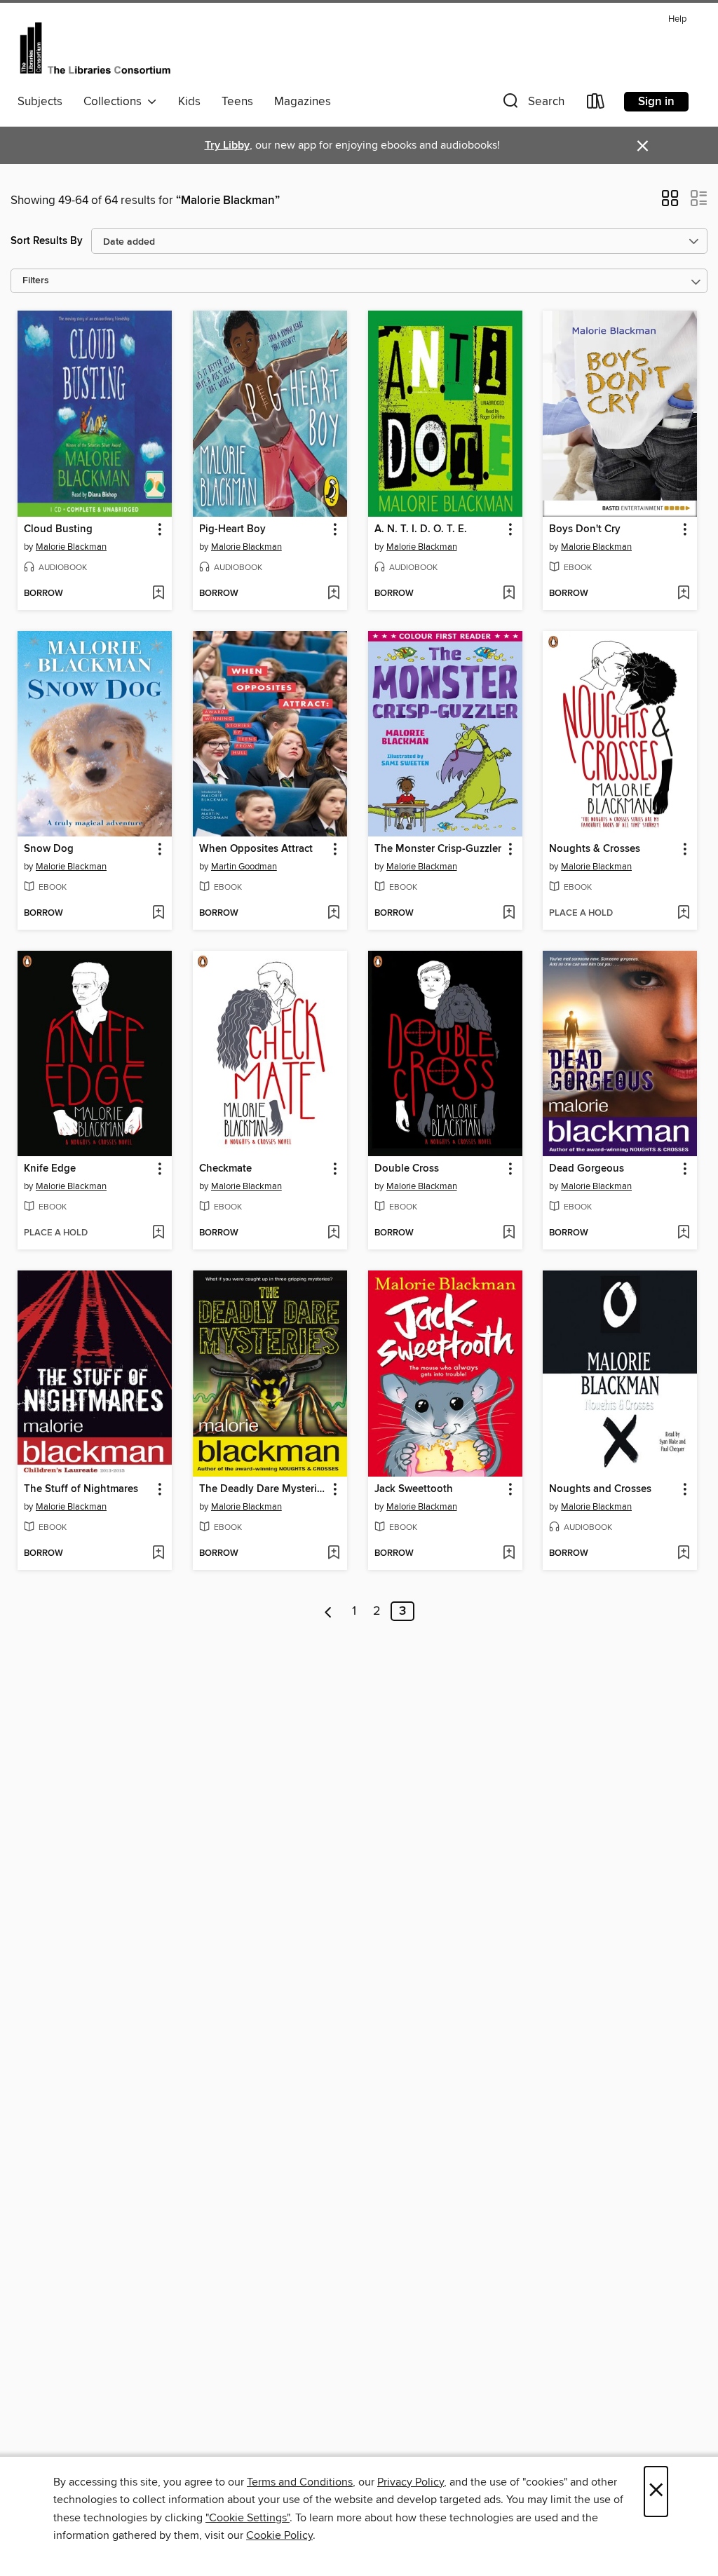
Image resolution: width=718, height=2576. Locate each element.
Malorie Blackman (71, 547)
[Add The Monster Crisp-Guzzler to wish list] (509, 914)
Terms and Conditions (300, 2482)
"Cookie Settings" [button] (248, 2518)
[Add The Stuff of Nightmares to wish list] (158, 1554)
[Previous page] (328, 1611)
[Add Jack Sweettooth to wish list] (509, 1554)
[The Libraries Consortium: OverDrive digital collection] (95, 48)
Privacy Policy (411, 2482)
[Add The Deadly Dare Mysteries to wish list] (333, 1554)
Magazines (303, 102)
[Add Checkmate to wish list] (333, 1233)
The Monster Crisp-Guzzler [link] (438, 849)
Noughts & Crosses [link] (595, 849)
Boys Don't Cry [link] (585, 529)
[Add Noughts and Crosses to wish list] (683, 1554)
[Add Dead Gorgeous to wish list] (683, 1233)
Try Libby (227, 145)
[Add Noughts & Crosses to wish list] (683, 914)
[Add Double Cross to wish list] (509, 1233)
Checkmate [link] (225, 1169)
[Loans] (596, 104)
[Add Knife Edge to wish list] (158, 1233)
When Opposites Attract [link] (256, 849)
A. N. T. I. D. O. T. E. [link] (421, 529)
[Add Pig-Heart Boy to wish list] (333, 594)
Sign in (656, 102)
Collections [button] (115, 102)
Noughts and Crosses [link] (600, 1489)
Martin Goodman (244, 867)
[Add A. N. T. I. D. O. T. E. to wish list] (509, 594)
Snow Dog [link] (49, 849)
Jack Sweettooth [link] (414, 1489)
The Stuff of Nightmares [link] (81, 1489)
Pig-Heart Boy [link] (232, 529)
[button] (532, 104)
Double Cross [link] (407, 1169)
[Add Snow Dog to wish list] (158, 914)
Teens (237, 102)
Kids (189, 102)
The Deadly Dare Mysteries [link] (263, 1489)
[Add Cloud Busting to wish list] (158, 594)
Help (677, 19)
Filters (36, 281)
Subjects (40, 102)
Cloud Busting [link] (58, 529)
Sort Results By (47, 241)
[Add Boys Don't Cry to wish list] (683, 594)
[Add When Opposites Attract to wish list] (333, 914)
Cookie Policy (279, 2535)
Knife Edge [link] (50, 1169)
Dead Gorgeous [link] (587, 1169)
